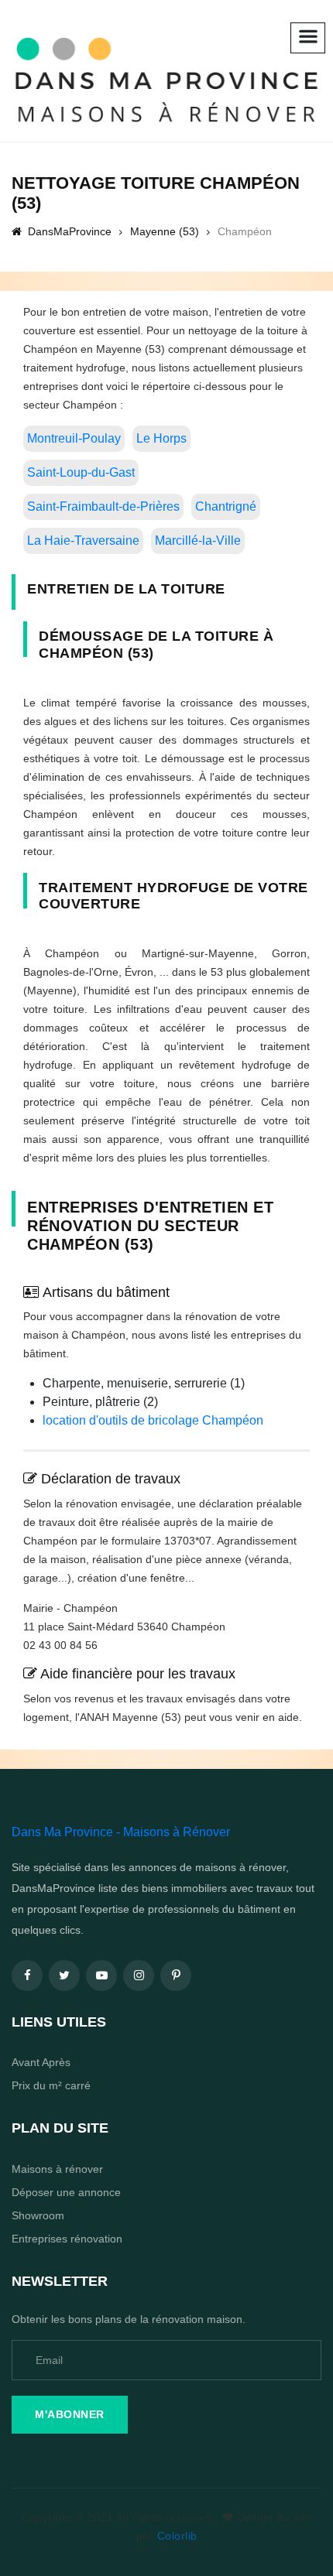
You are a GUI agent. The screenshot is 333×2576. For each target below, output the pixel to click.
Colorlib (177, 2536)
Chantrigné (226, 506)
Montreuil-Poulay (74, 438)
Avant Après (41, 2062)
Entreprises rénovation (67, 2239)
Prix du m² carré (51, 2085)
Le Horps (161, 438)
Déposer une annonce (66, 2192)
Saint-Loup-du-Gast (81, 472)
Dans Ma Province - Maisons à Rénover (121, 1832)
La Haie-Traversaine (83, 541)
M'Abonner (70, 2414)
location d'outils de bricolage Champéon (153, 1420)
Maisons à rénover (57, 2169)
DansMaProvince (68, 231)
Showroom (38, 2215)
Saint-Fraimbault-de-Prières (103, 506)
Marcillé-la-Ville (198, 541)
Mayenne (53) (165, 231)
